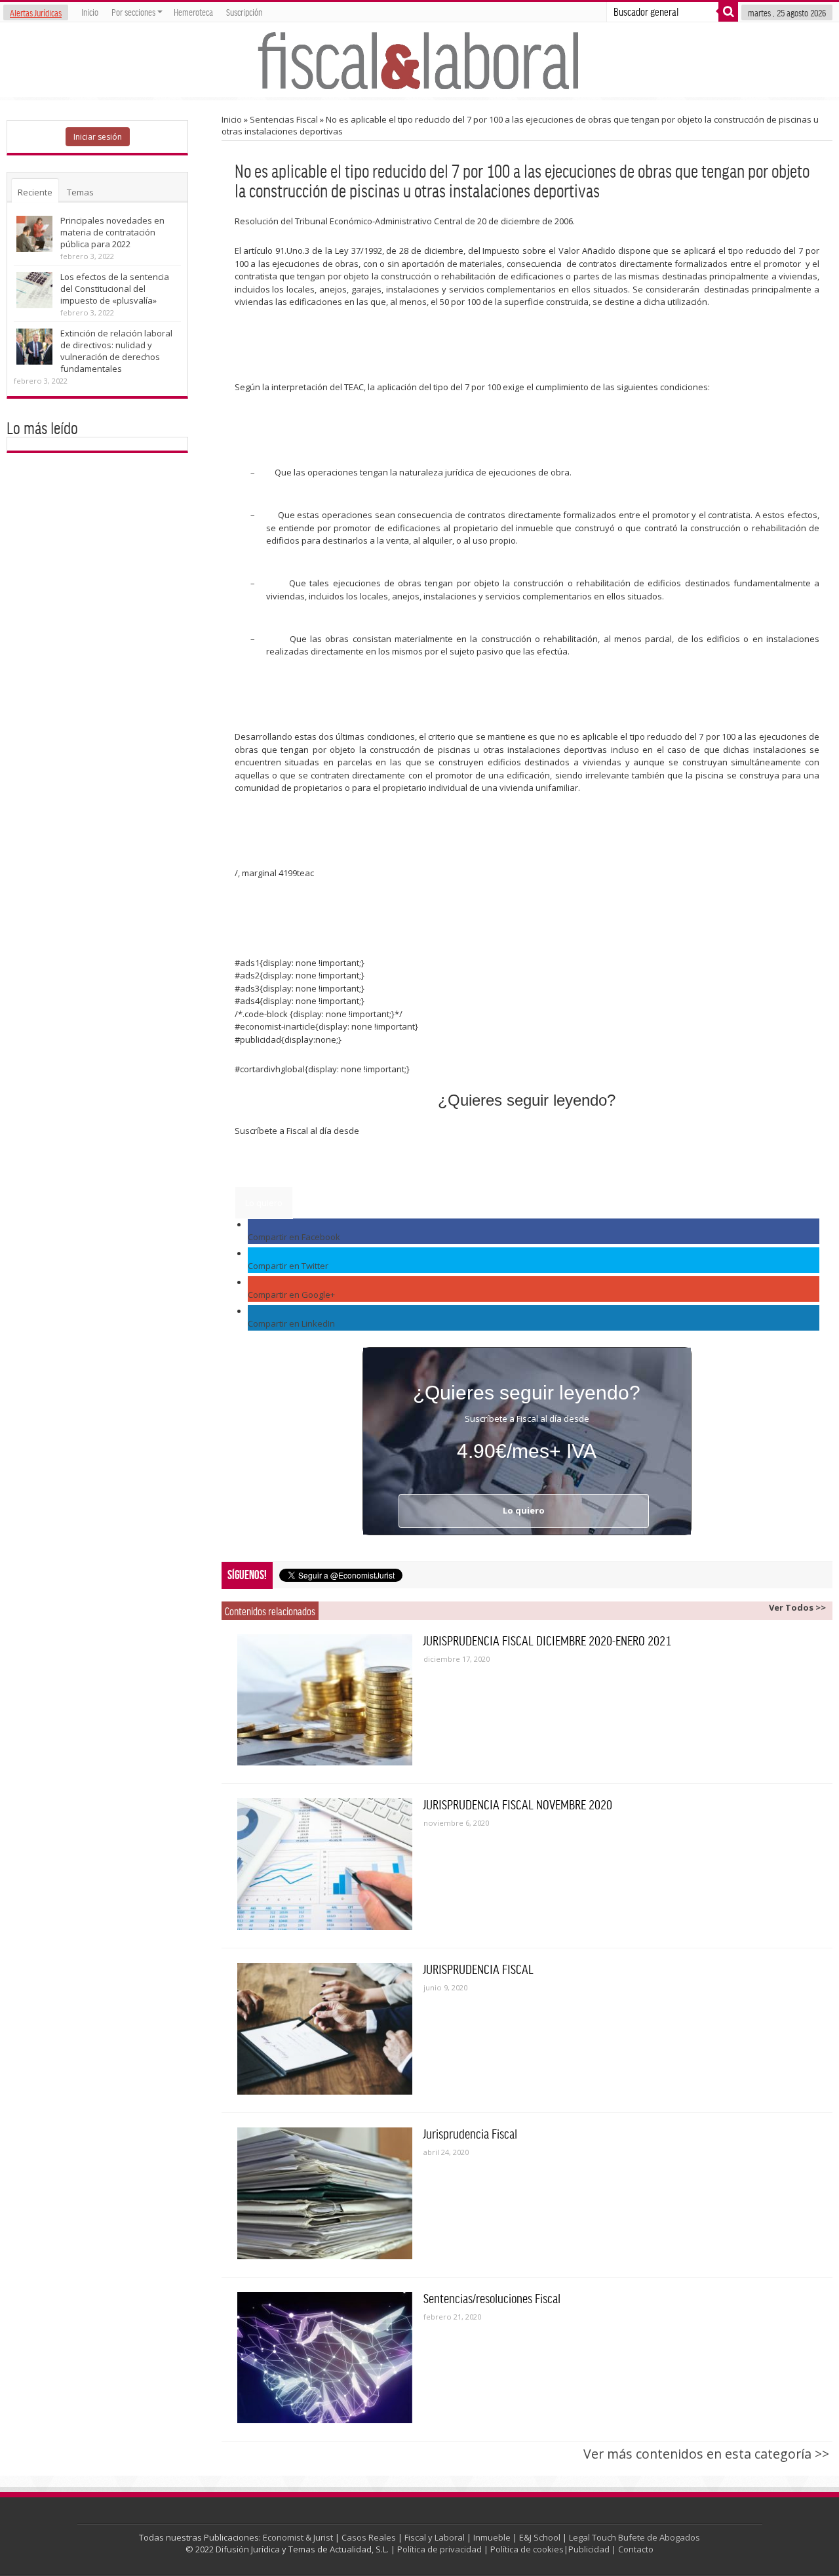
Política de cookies (527, 2549)
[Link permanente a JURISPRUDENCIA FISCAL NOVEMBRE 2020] (325, 1864)
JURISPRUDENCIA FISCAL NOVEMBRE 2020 (518, 1804)
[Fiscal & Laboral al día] (419, 60)
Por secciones (133, 12)
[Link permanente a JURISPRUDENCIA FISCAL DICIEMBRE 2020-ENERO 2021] (325, 1700)
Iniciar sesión (98, 137)
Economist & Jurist (298, 2537)
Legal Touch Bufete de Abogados (634, 2537)
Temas (80, 192)
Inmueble (492, 2537)
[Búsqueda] (728, 12)
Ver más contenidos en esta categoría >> (706, 2454)
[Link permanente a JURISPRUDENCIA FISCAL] (325, 2029)
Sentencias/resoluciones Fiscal (492, 2298)
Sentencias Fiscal (284, 119)
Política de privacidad (439, 2549)
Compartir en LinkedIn (291, 1323)
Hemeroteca (193, 12)
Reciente (35, 192)
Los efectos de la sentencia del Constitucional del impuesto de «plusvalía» (115, 289)
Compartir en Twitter (288, 1266)
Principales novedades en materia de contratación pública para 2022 (112, 232)
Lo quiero (264, 1203)
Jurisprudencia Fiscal (470, 2133)
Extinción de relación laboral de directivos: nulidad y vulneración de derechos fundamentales (116, 351)
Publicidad (589, 2549)
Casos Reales (369, 2537)
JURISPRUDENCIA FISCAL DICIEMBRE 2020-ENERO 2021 (547, 1640)
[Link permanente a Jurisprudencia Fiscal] (325, 2193)
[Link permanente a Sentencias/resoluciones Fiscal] (325, 2358)
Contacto (636, 2549)
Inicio (90, 12)
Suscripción (244, 12)
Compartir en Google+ (291, 1295)
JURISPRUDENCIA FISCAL (478, 1969)
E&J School (540, 2537)
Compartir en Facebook (294, 1237)
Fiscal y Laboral (435, 2537)
